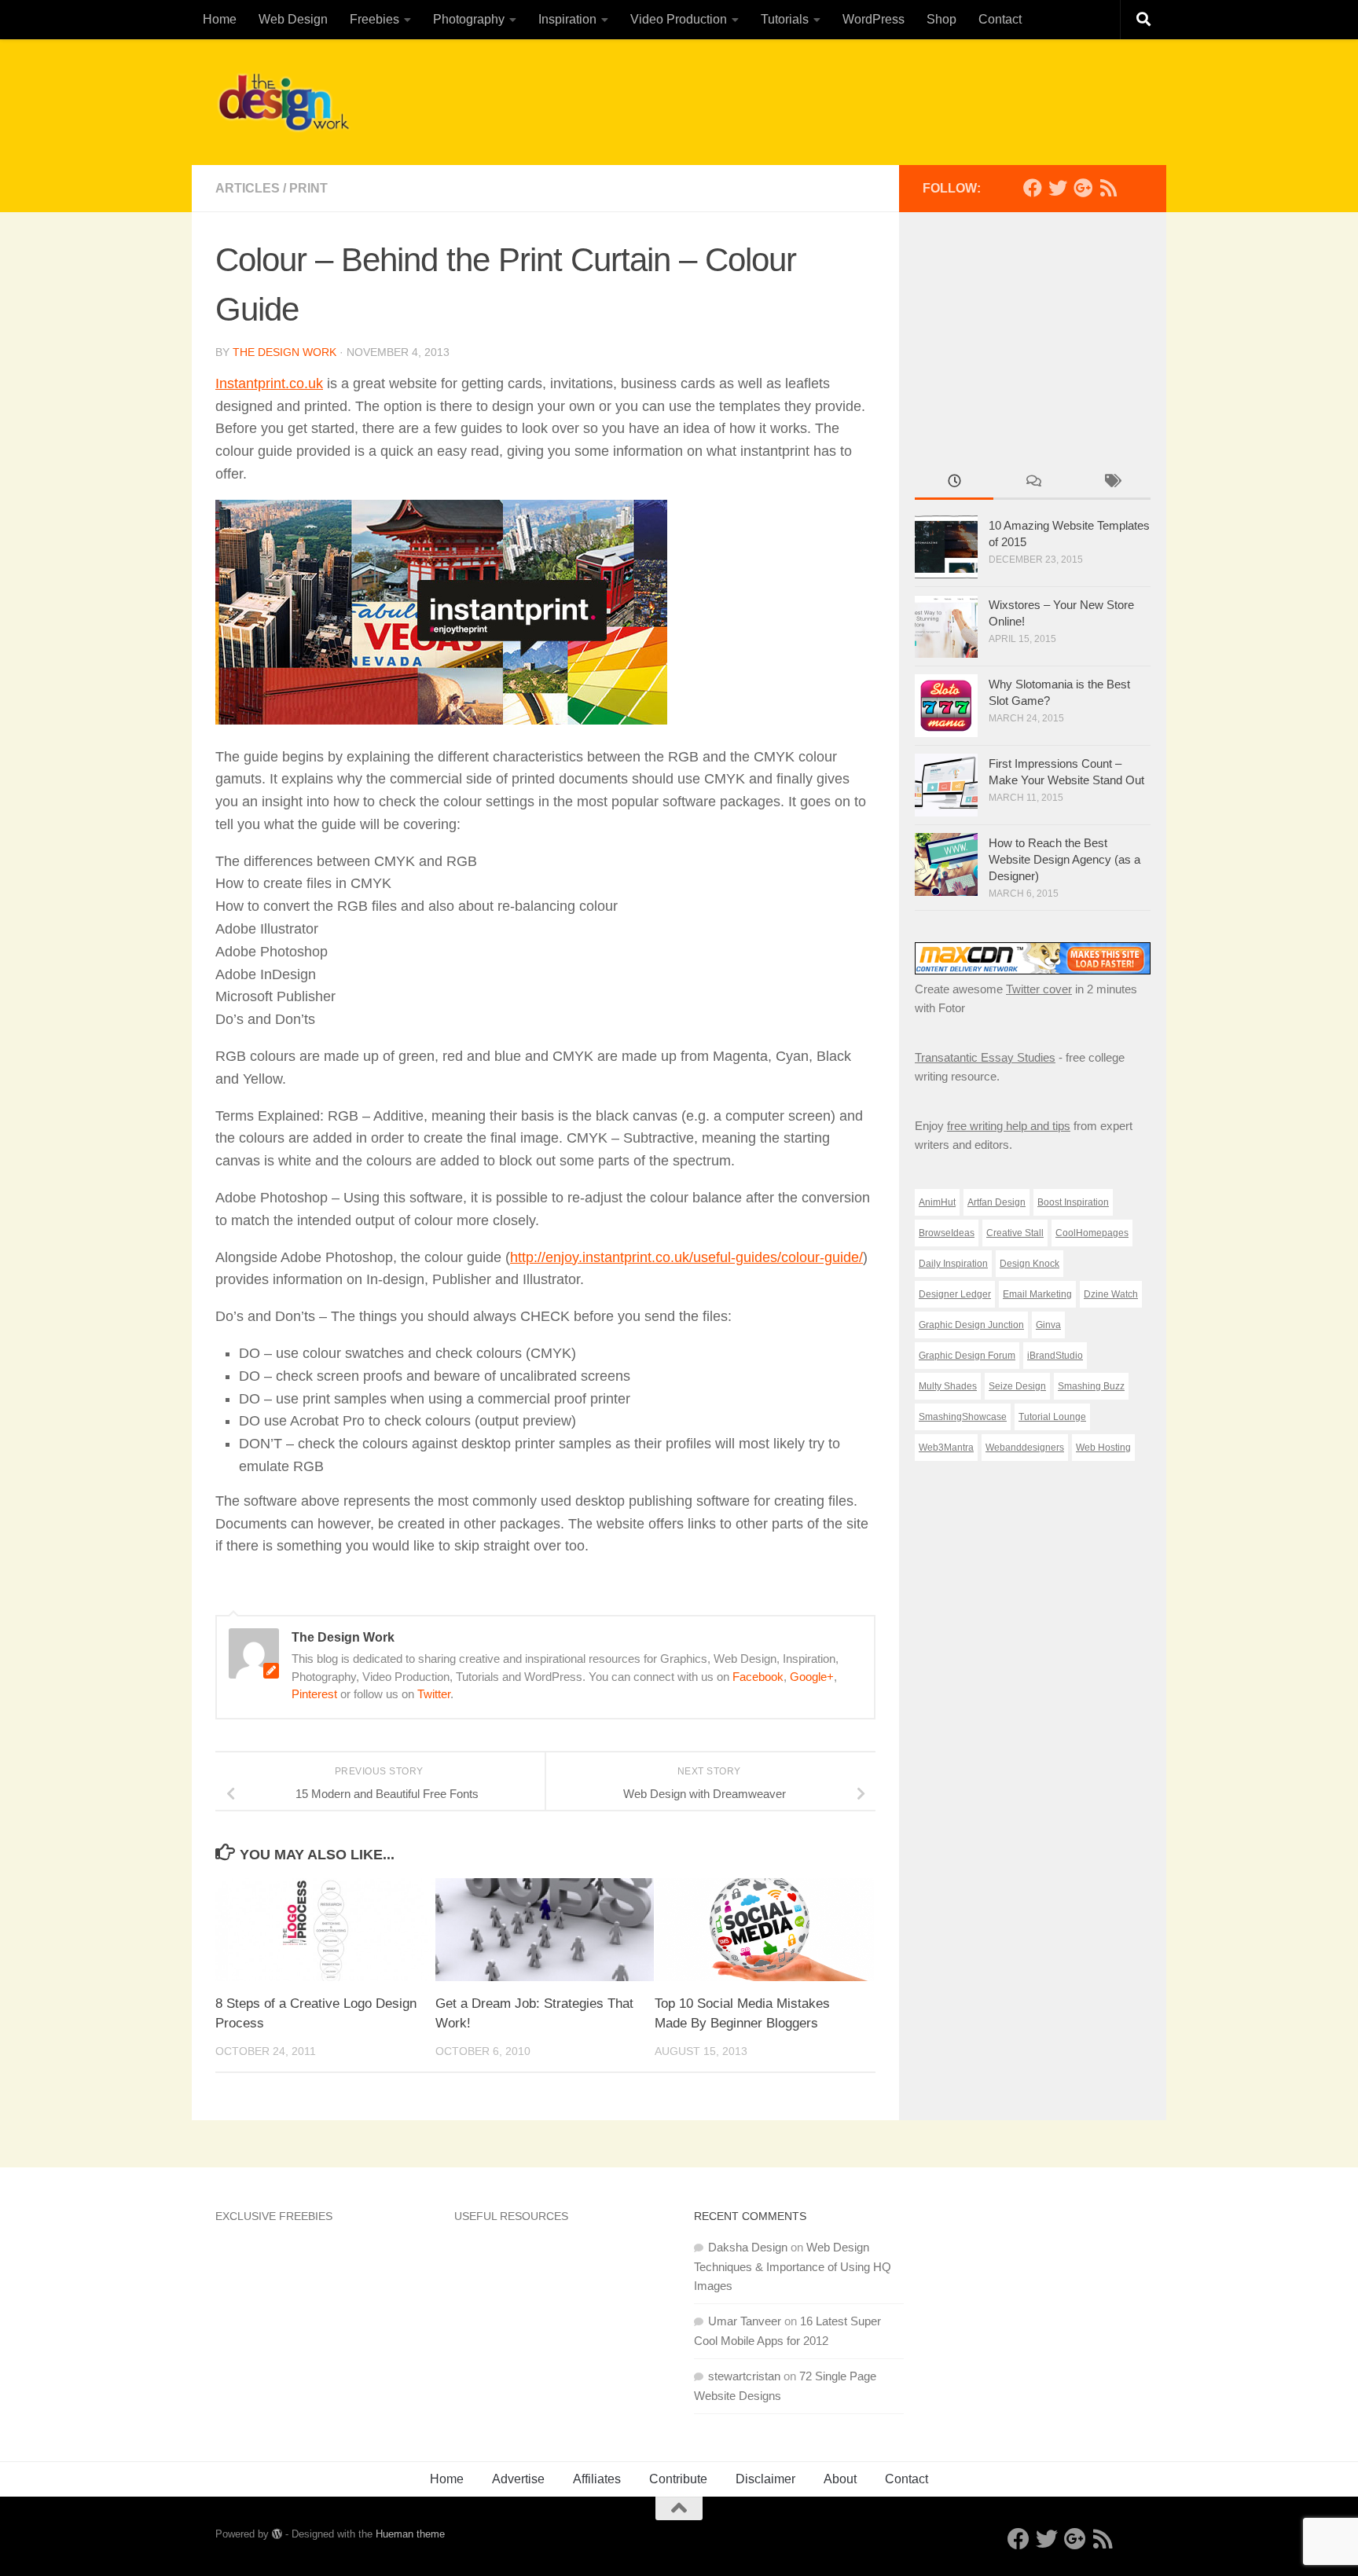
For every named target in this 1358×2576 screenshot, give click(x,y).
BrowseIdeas (947, 1233)
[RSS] (1108, 188)
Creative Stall (1015, 1233)
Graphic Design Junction (971, 1325)
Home (220, 19)
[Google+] (1083, 188)
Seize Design (1017, 1386)
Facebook (758, 1677)
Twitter (434, 1694)
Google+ (812, 1677)
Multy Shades (948, 1386)
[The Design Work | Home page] (283, 102)
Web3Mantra (946, 1448)
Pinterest (314, 1694)
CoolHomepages (1092, 1233)
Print (308, 188)
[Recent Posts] (954, 483)
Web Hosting (1103, 1448)
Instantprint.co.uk (269, 383)
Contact (1000, 19)
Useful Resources (511, 2216)
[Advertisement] (857, 98)
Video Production (679, 19)
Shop (941, 19)
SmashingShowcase (963, 1417)
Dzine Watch (1111, 1294)
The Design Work (284, 352)
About (840, 2479)
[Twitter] (1058, 188)
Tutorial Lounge (1052, 1417)
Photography (469, 19)
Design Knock (1030, 1264)
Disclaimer (765, 2479)
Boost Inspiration (1073, 1202)
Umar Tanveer (745, 2321)
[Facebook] (1033, 188)
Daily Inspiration (953, 1264)
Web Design (293, 19)
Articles (248, 188)
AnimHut (937, 1202)
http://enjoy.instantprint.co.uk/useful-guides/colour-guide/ (686, 1257)
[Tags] (1111, 483)
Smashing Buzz (1091, 1386)
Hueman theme (410, 2534)
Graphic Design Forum (967, 1356)
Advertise (518, 2479)
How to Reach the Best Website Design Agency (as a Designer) (1064, 859)
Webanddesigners (1025, 1448)
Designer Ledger (955, 1294)
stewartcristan (744, 2376)
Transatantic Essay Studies (985, 1057)
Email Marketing (1037, 1294)
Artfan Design (996, 1202)
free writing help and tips (1009, 1126)
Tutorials (785, 19)
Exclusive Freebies (274, 2216)
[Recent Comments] (1033, 483)
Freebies (374, 19)
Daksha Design (748, 2247)
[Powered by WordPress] (277, 2534)
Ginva (1048, 1325)
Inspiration (567, 19)
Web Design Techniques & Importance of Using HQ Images (793, 2266)
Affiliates (597, 2479)
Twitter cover (1039, 989)
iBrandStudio (1055, 1356)
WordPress (874, 19)
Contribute (678, 2479)
